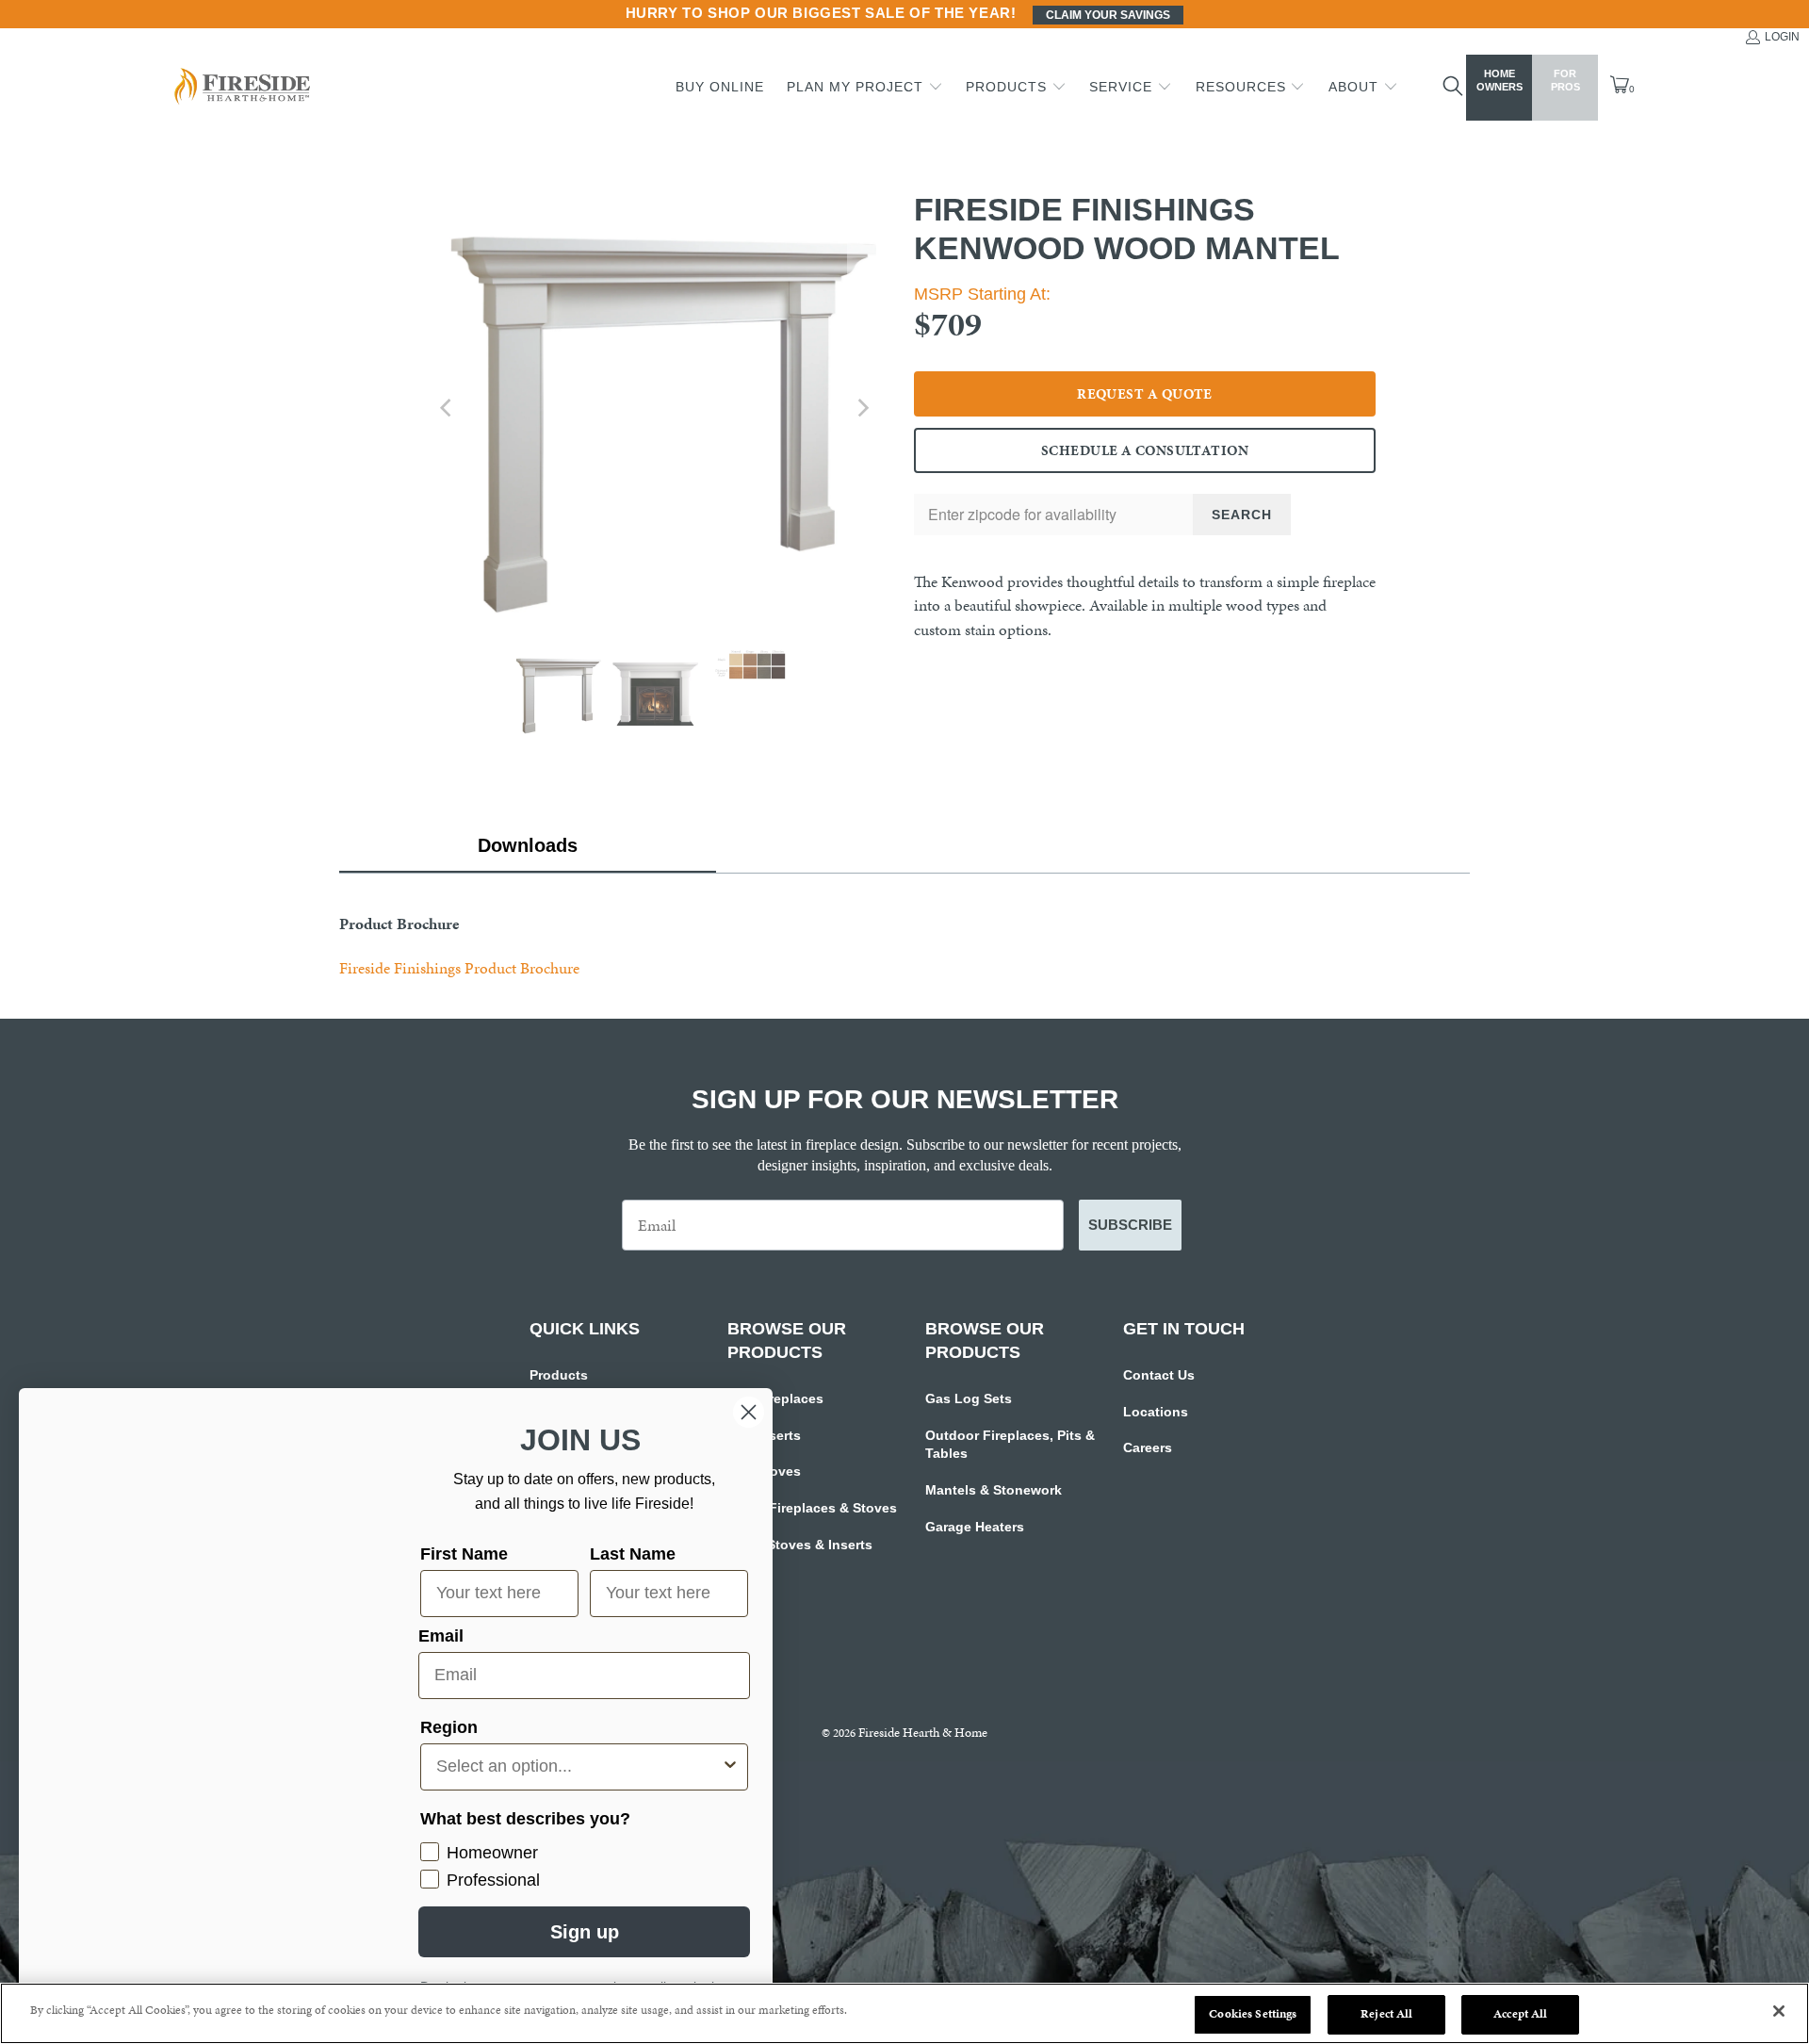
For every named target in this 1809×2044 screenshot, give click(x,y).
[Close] (1779, 2011)
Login (1782, 37)
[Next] (862, 408)
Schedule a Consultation (1145, 450)
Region (449, 1727)
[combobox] (579, 1767)
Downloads (528, 845)
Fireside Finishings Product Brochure (459, 968)
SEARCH (1242, 515)
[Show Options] (730, 1767)
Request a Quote (1145, 394)
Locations (1156, 1412)
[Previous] (448, 408)
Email (441, 1636)
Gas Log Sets (969, 1398)
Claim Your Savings (1108, 15)
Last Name (633, 1554)
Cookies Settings (1253, 2014)
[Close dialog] (749, 1412)
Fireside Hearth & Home (923, 1733)
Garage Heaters (975, 1527)
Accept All (1520, 2014)
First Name (464, 1554)
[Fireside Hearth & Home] (240, 88)
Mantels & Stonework (994, 1490)
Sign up (585, 1932)
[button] (865, 88)
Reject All (1386, 2014)
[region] (904, 2013)
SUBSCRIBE (1130, 1225)
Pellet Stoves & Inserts (800, 1545)
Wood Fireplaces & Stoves (812, 1508)
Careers (1148, 1447)
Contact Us (1159, 1375)
